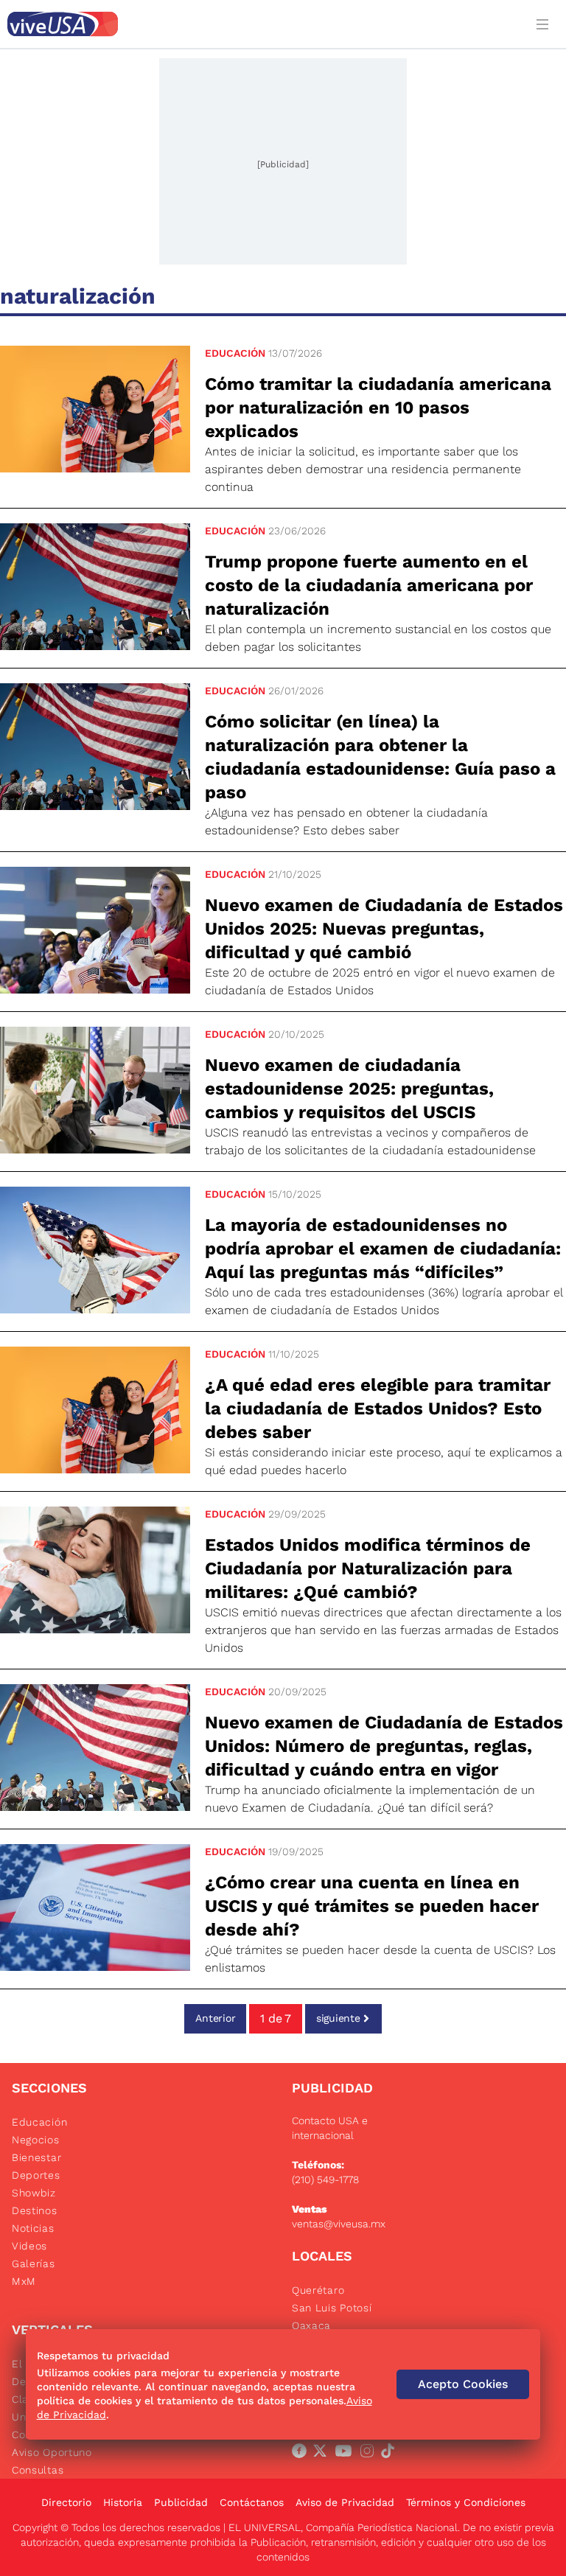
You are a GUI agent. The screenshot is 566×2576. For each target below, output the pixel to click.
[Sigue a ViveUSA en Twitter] (323, 2454)
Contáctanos (252, 2502)
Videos (29, 2246)
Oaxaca (311, 2325)
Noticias (33, 2228)
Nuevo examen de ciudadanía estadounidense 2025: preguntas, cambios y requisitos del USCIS (349, 1089)
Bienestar (36, 2157)
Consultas (38, 2470)
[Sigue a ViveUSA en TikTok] (391, 2454)
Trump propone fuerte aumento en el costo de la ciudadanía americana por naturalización (369, 585)
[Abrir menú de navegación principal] (545, 24)
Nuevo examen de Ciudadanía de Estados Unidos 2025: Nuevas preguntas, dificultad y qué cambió (384, 929)
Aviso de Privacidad (345, 2502)
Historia (123, 2502)
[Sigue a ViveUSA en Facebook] (302, 2454)
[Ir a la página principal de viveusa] (262, 24)
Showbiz (34, 2193)
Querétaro (318, 2290)
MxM (24, 2281)
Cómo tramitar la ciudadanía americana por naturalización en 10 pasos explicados (378, 408)
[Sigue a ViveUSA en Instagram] (370, 2454)
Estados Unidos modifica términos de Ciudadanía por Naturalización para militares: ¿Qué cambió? (368, 1568)
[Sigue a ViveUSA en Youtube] (346, 2454)
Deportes (36, 2175)
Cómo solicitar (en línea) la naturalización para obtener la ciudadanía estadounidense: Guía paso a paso (380, 757)
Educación (235, 353)
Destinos (35, 2210)
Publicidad (181, 2502)
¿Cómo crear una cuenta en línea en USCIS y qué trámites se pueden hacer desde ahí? (372, 1906)
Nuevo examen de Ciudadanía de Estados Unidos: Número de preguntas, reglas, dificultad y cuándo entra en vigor (384, 1746)
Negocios (36, 2140)
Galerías (34, 2263)
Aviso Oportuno (52, 2452)
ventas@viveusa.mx (339, 2224)
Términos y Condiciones (466, 2502)
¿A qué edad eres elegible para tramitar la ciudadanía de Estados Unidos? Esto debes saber (378, 1409)
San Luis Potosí (332, 2308)
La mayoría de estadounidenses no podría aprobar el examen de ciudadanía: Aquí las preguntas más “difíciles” (383, 1249)
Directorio (66, 2502)
